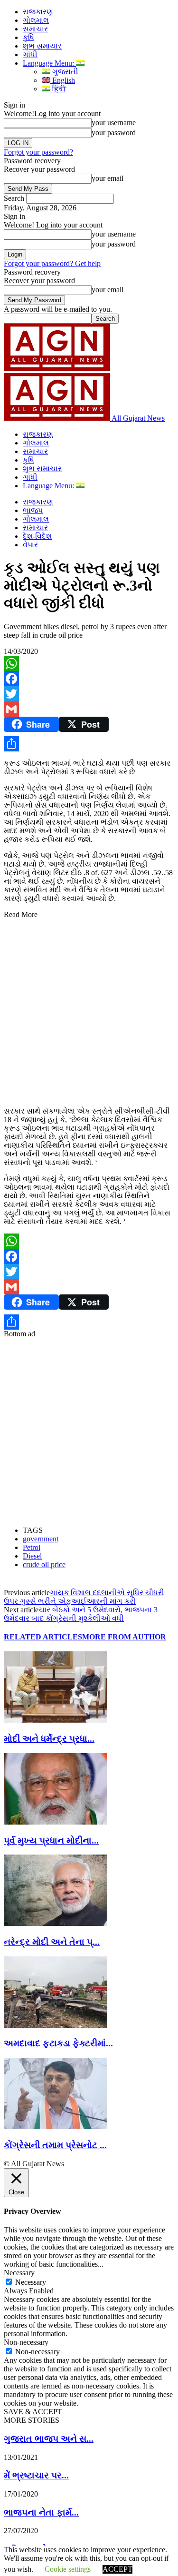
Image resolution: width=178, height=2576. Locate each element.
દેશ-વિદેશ (37, 536)
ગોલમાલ (36, 20)
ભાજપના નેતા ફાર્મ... (41, 2512)
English (63, 80)
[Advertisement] (89, 1008)
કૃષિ (28, 37)
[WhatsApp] (89, 663)
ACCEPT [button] (117, 2569)
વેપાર (30, 545)
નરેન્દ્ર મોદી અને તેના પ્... (52, 1942)
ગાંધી (30, 54)
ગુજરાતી (64, 72)
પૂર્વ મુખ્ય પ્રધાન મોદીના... (51, 1841)
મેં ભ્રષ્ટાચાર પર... (36, 2475)
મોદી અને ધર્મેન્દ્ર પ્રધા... (49, 1739)
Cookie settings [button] (68, 2569)
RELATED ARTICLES (43, 1637)
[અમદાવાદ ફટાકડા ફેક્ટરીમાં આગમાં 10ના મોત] (56, 2025)
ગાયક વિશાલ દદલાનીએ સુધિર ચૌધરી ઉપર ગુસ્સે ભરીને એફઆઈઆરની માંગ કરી (84, 1597)
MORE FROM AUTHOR (124, 1637)
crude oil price (44, 1564)
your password (114, 133)
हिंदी (58, 89)
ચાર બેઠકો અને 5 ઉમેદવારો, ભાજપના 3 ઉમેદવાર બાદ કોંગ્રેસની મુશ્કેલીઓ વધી (81, 1614)
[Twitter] (89, 694)
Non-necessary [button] (26, 2342)
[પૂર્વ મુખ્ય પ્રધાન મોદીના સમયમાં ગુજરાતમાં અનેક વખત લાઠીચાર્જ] (56, 1822)
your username (114, 123)
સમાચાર (35, 29)
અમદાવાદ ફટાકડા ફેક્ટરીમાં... (58, 2043)
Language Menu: (49, 63)
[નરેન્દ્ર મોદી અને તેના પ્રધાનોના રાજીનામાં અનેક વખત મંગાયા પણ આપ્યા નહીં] (56, 1923)
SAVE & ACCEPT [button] (33, 2412)
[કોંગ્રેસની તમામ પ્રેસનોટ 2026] (56, 2127)
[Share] (89, 744)
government (41, 1539)
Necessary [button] (19, 2273)
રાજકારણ (38, 12)
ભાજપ (33, 510)
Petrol (32, 1547)
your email (108, 178)
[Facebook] (89, 679)
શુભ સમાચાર (42, 46)
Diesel (32, 1556)
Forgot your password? (38, 152)
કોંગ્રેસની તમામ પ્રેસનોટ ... (55, 2145)
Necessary (31, 2282)
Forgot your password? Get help (52, 263)
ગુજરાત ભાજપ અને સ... (49, 2439)
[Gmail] (89, 709)
